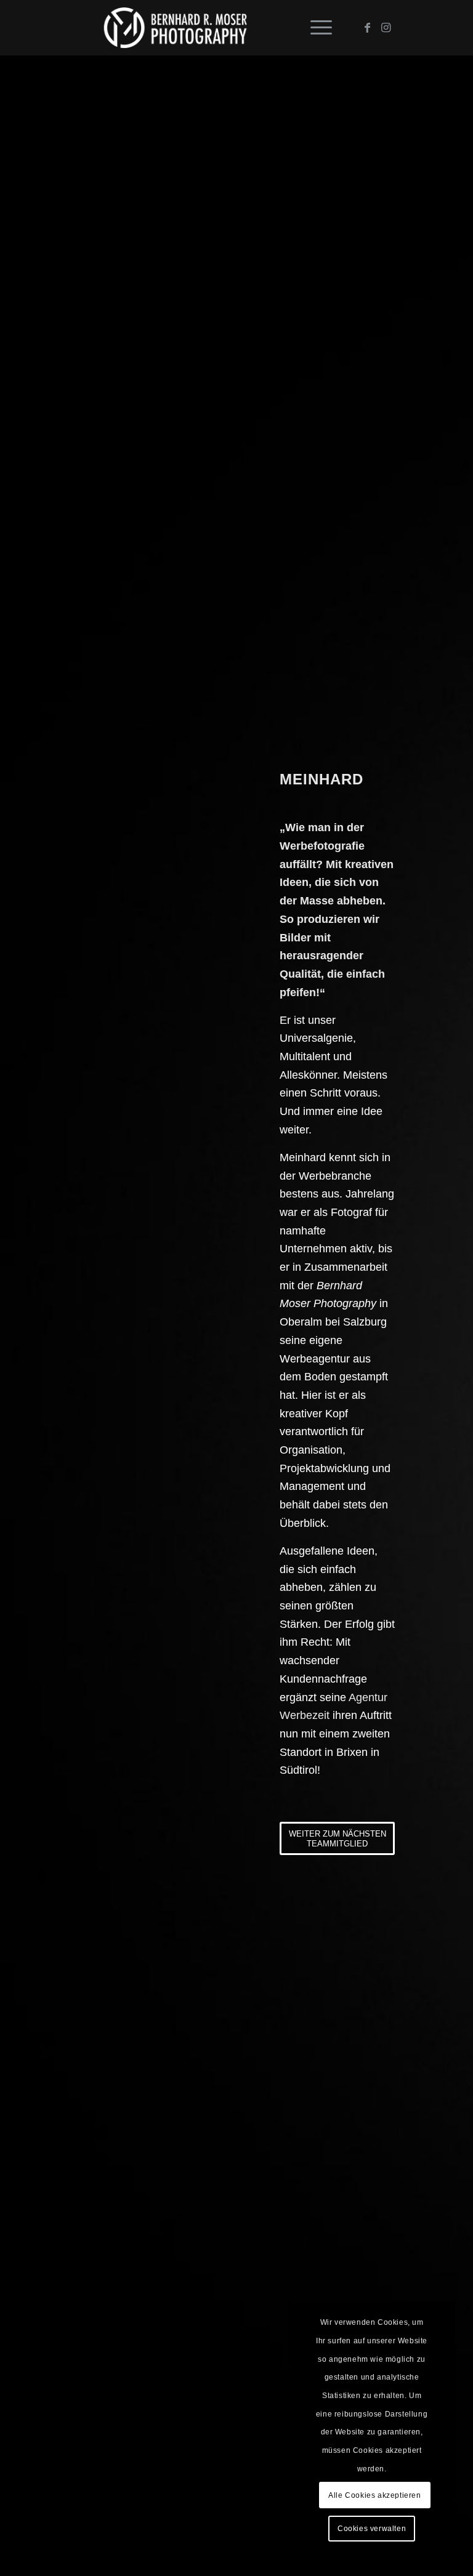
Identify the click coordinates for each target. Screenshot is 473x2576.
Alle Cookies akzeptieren (374, 2495)
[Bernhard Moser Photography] (175, 28)
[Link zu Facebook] (367, 28)
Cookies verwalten (372, 2529)
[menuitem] (315, 28)
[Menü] (315, 28)
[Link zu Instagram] (386, 28)
